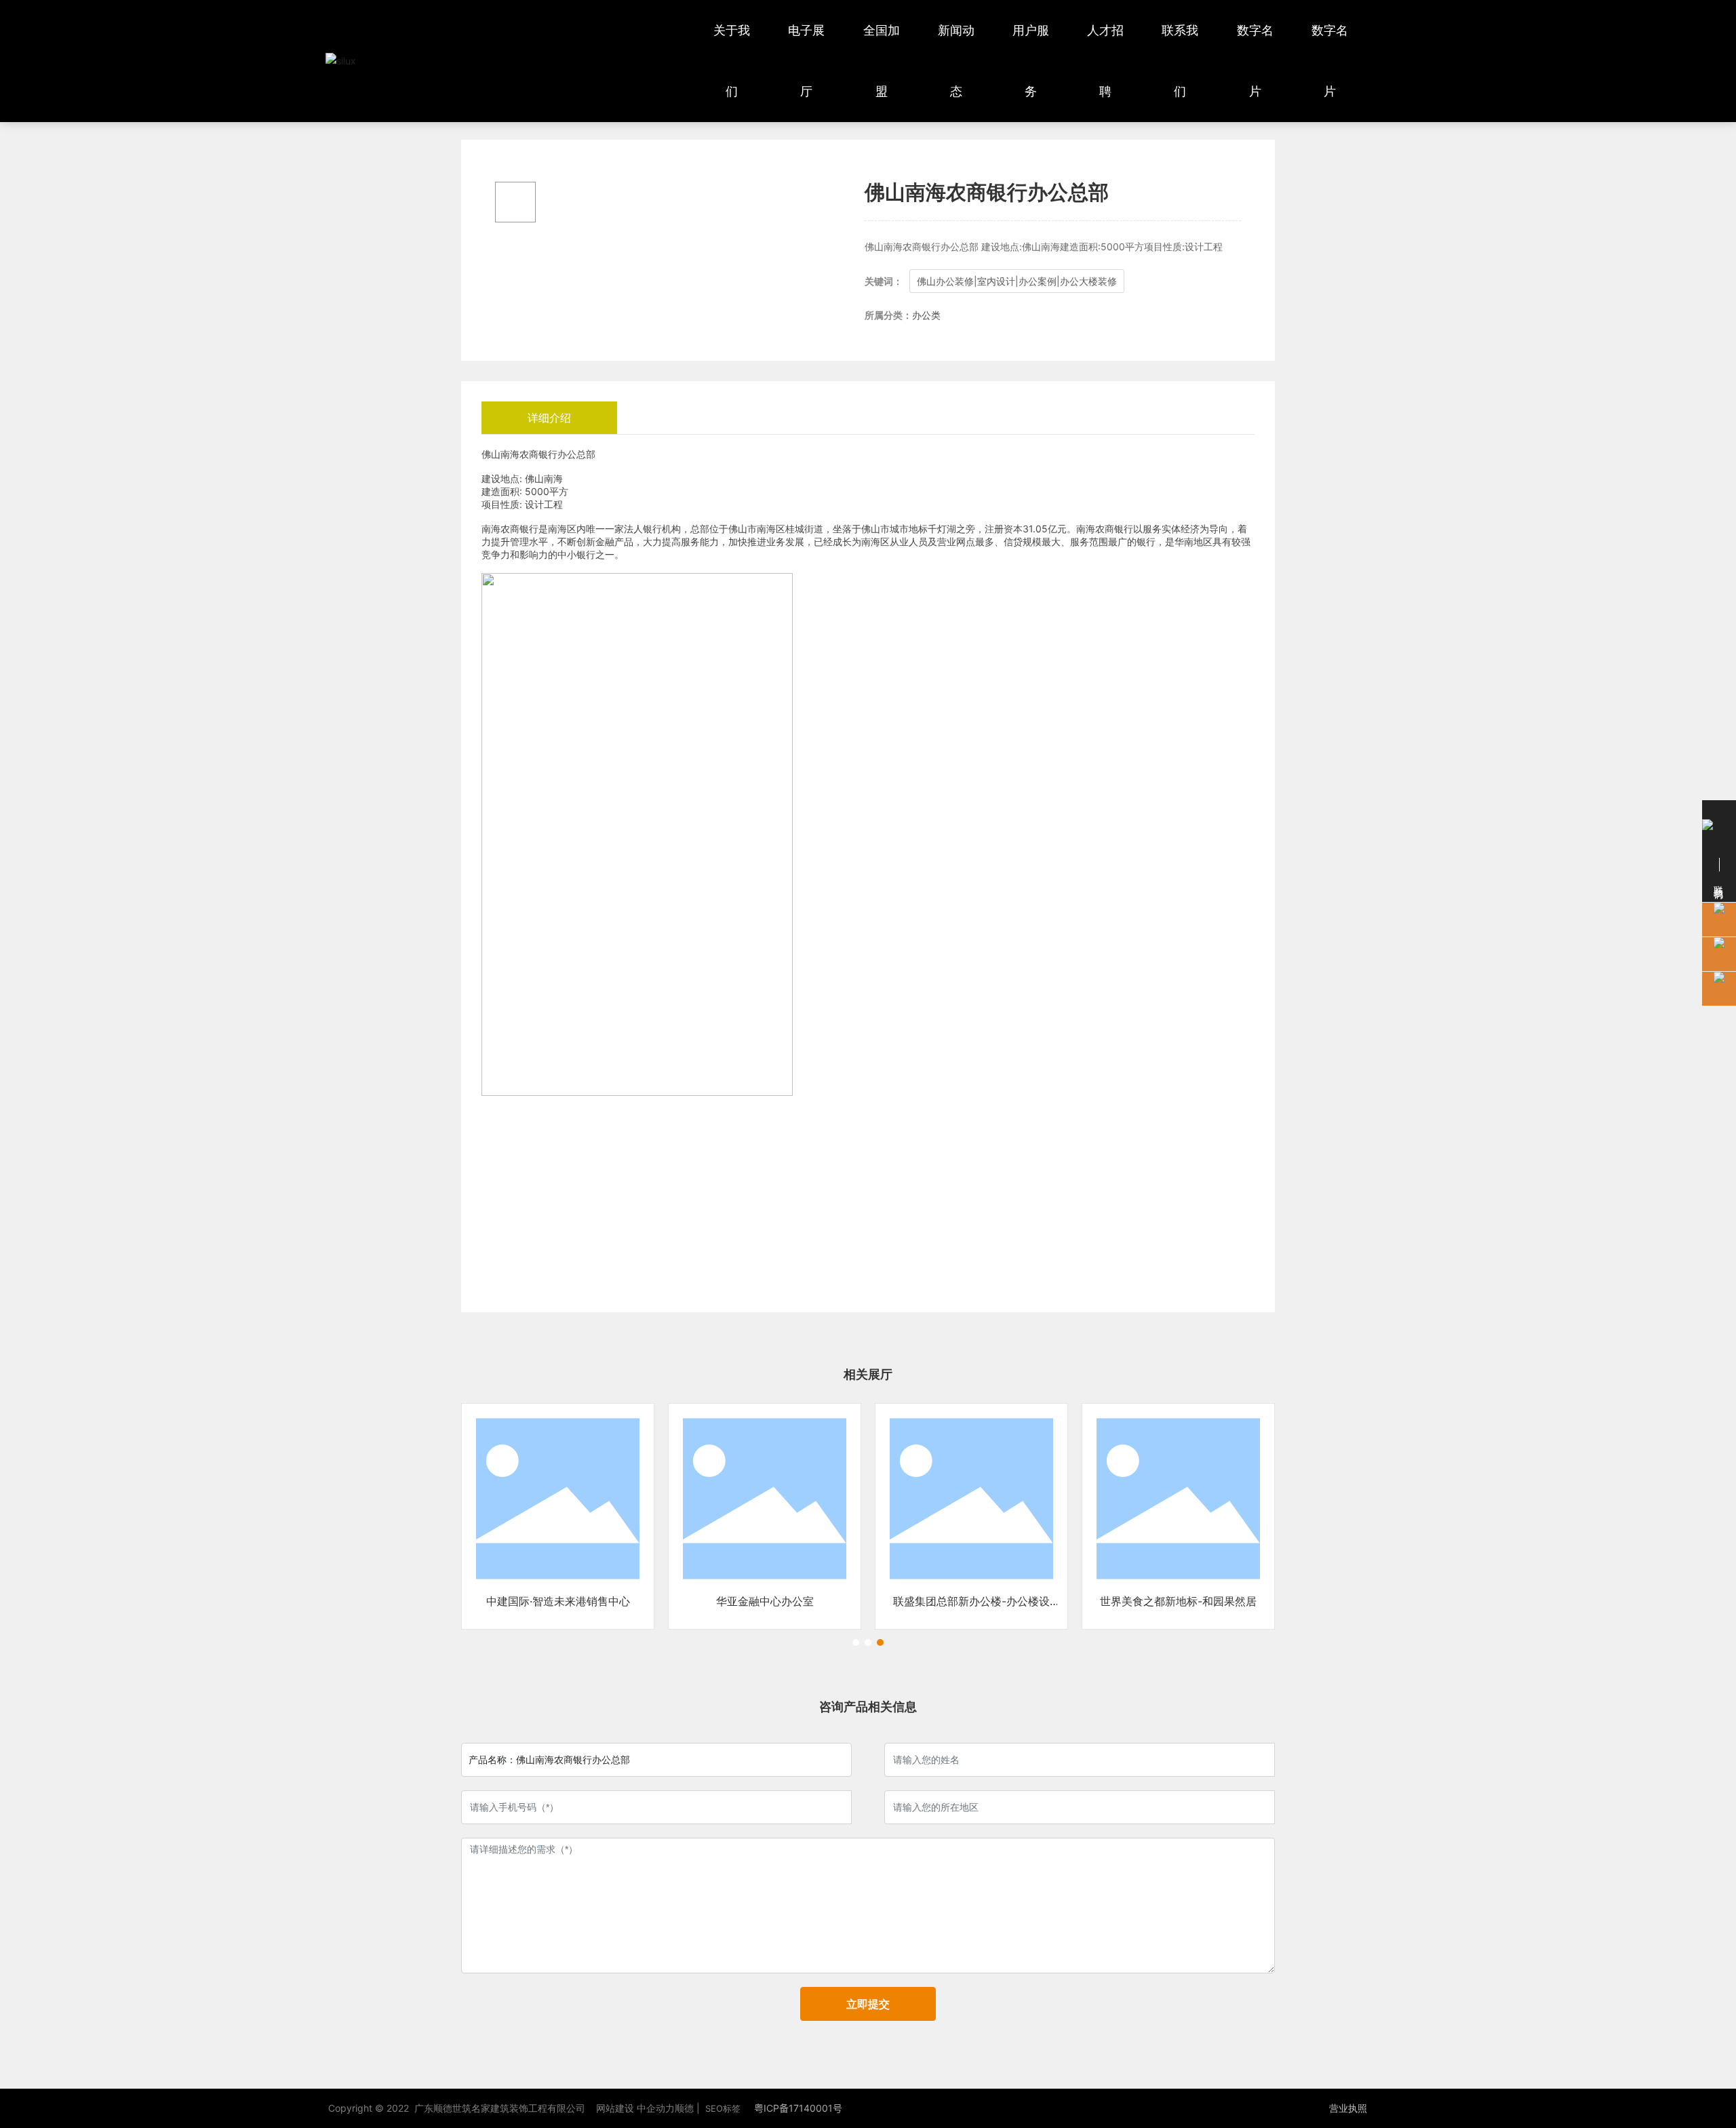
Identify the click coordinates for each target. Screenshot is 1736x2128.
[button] (856, 1642)
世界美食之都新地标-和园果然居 (1178, 1601)
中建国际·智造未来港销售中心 (558, 1601)
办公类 (926, 315)
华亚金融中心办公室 (765, 1601)
